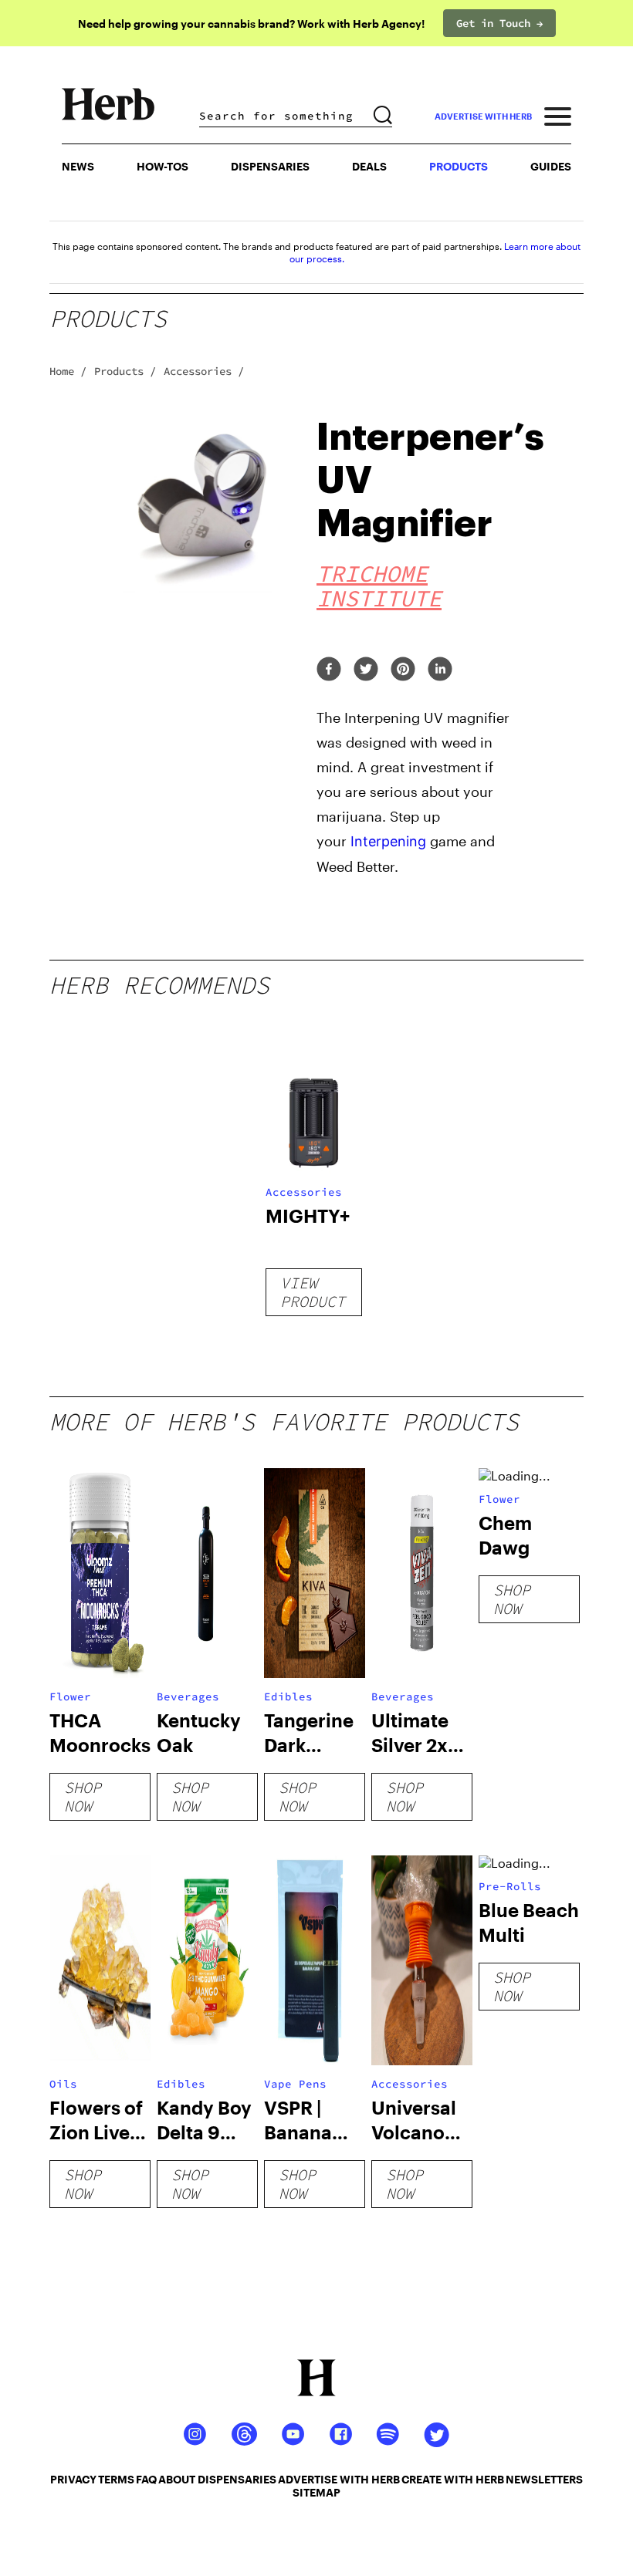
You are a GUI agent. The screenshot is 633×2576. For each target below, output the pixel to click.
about (177, 2479)
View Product (313, 1292)
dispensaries (237, 2479)
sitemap (316, 2492)
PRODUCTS (459, 166)
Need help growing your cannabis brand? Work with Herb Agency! (251, 24)
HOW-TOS (162, 166)
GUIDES (551, 166)
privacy (73, 2479)
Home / (68, 371)
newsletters (544, 2479)
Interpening (388, 841)
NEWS (78, 166)
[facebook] (329, 670)
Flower (70, 1697)
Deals (369, 166)
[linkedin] (440, 670)
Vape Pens (295, 2084)
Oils (63, 2084)
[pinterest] (403, 670)
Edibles (288, 1697)
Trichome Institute (379, 586)
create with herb (453, 2479)
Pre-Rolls (510, 1886)
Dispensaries (270, 166)
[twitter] (366, 670)
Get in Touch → (499, 23)
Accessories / (204, 371)
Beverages (188, 1697)
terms (116, 2479)
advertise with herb (483, 116)
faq (146, 2479)
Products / (125, 371)
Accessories (304, 1192)
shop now (83, 1796)
